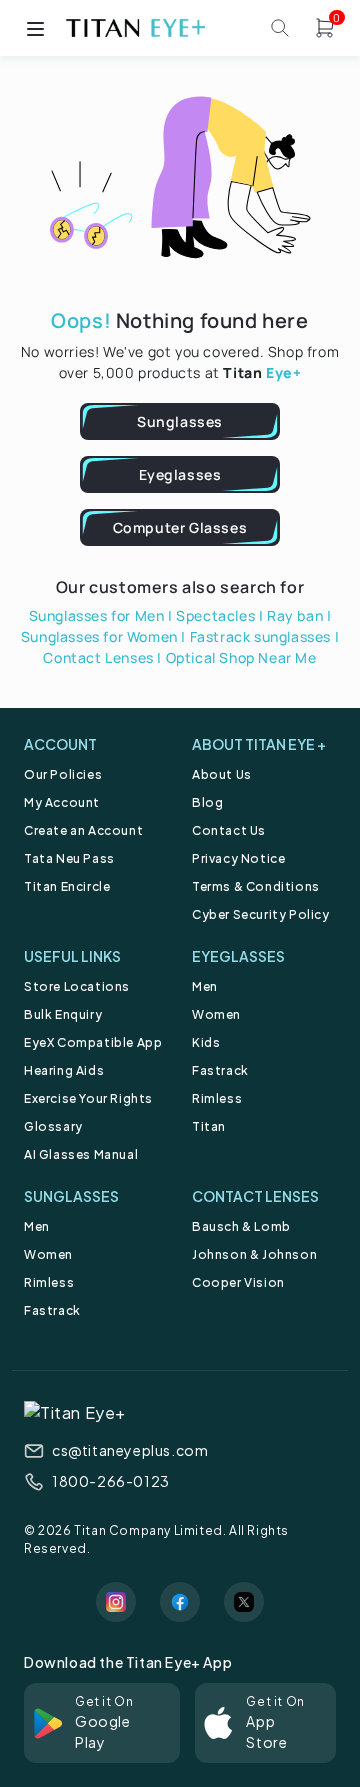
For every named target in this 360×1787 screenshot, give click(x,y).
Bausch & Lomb (241, 1226)
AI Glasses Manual (81, 1154)
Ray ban (295, 615)
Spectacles (215, 615)
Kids (206, 1042)
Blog (207, 802)
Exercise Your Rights (88, 1098)
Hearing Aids (64, 1070)
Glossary (53, 1126)
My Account (62, 802)
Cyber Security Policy (261, 914)
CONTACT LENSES (255, 1196)
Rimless (217, 1098)
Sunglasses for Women (99, 636)
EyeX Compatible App (93, 1042)
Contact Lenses (98, 657)
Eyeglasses (180, 474)
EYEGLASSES (238, 956)
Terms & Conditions (256, 886)
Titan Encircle (67, 886)
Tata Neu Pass (69, 858)
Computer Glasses (180, 527)
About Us (222, 774)
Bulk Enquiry (63, 1014)
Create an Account (83, 830)
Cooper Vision (238, 1282)
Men (205, 986)
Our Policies (63, 774)
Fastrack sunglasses (260, 636)
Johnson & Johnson (254, 1254)
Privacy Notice (238, 858)
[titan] (135, 28)
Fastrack (220, 1070)
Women (216, 1014)
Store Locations (77, 986)
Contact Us (229, 830)
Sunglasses (180, 421)
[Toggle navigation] (35, 28)
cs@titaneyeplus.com (130, 1450)
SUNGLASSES (71, 1196)
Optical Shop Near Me (241, 657)
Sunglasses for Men (97, 615)
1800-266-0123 (111, 1481)
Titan (209, 1126)
